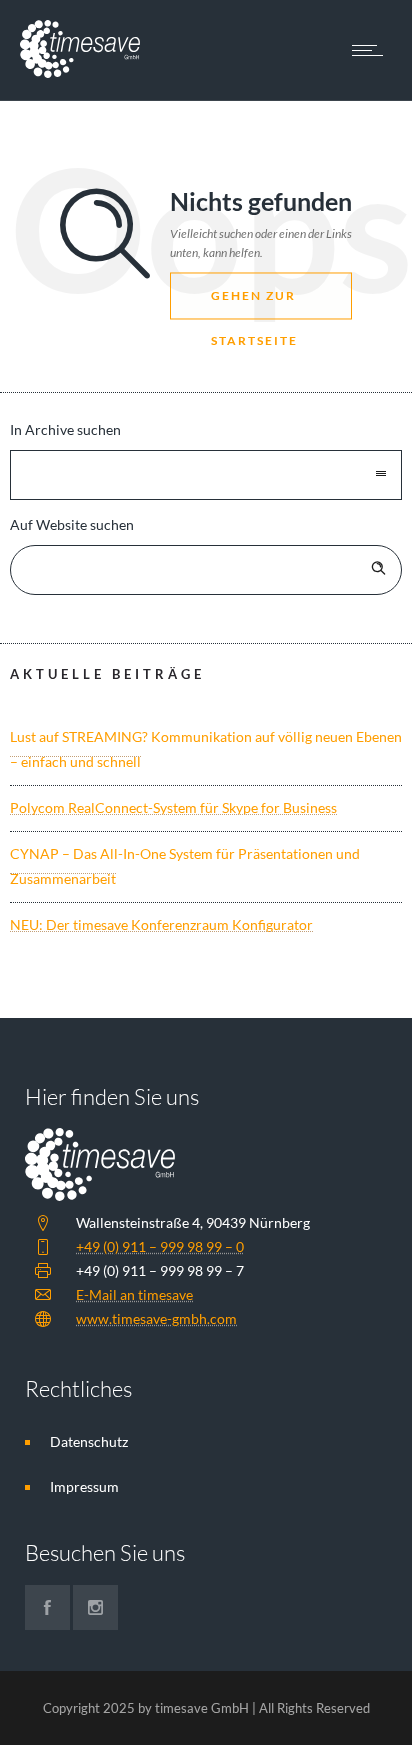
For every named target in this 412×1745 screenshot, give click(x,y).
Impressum (84, 1486)
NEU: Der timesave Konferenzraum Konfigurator (161, 924)
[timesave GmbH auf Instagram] (95, 1607)
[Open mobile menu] (372, 50)
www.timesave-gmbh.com (156, 1318)
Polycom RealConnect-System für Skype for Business (173, 807)
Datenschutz (89, 1441)
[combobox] (206, 475)
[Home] (80, 72)
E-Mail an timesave (134, 1294)
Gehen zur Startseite (254, 304)
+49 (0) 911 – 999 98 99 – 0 (160, 1246)
